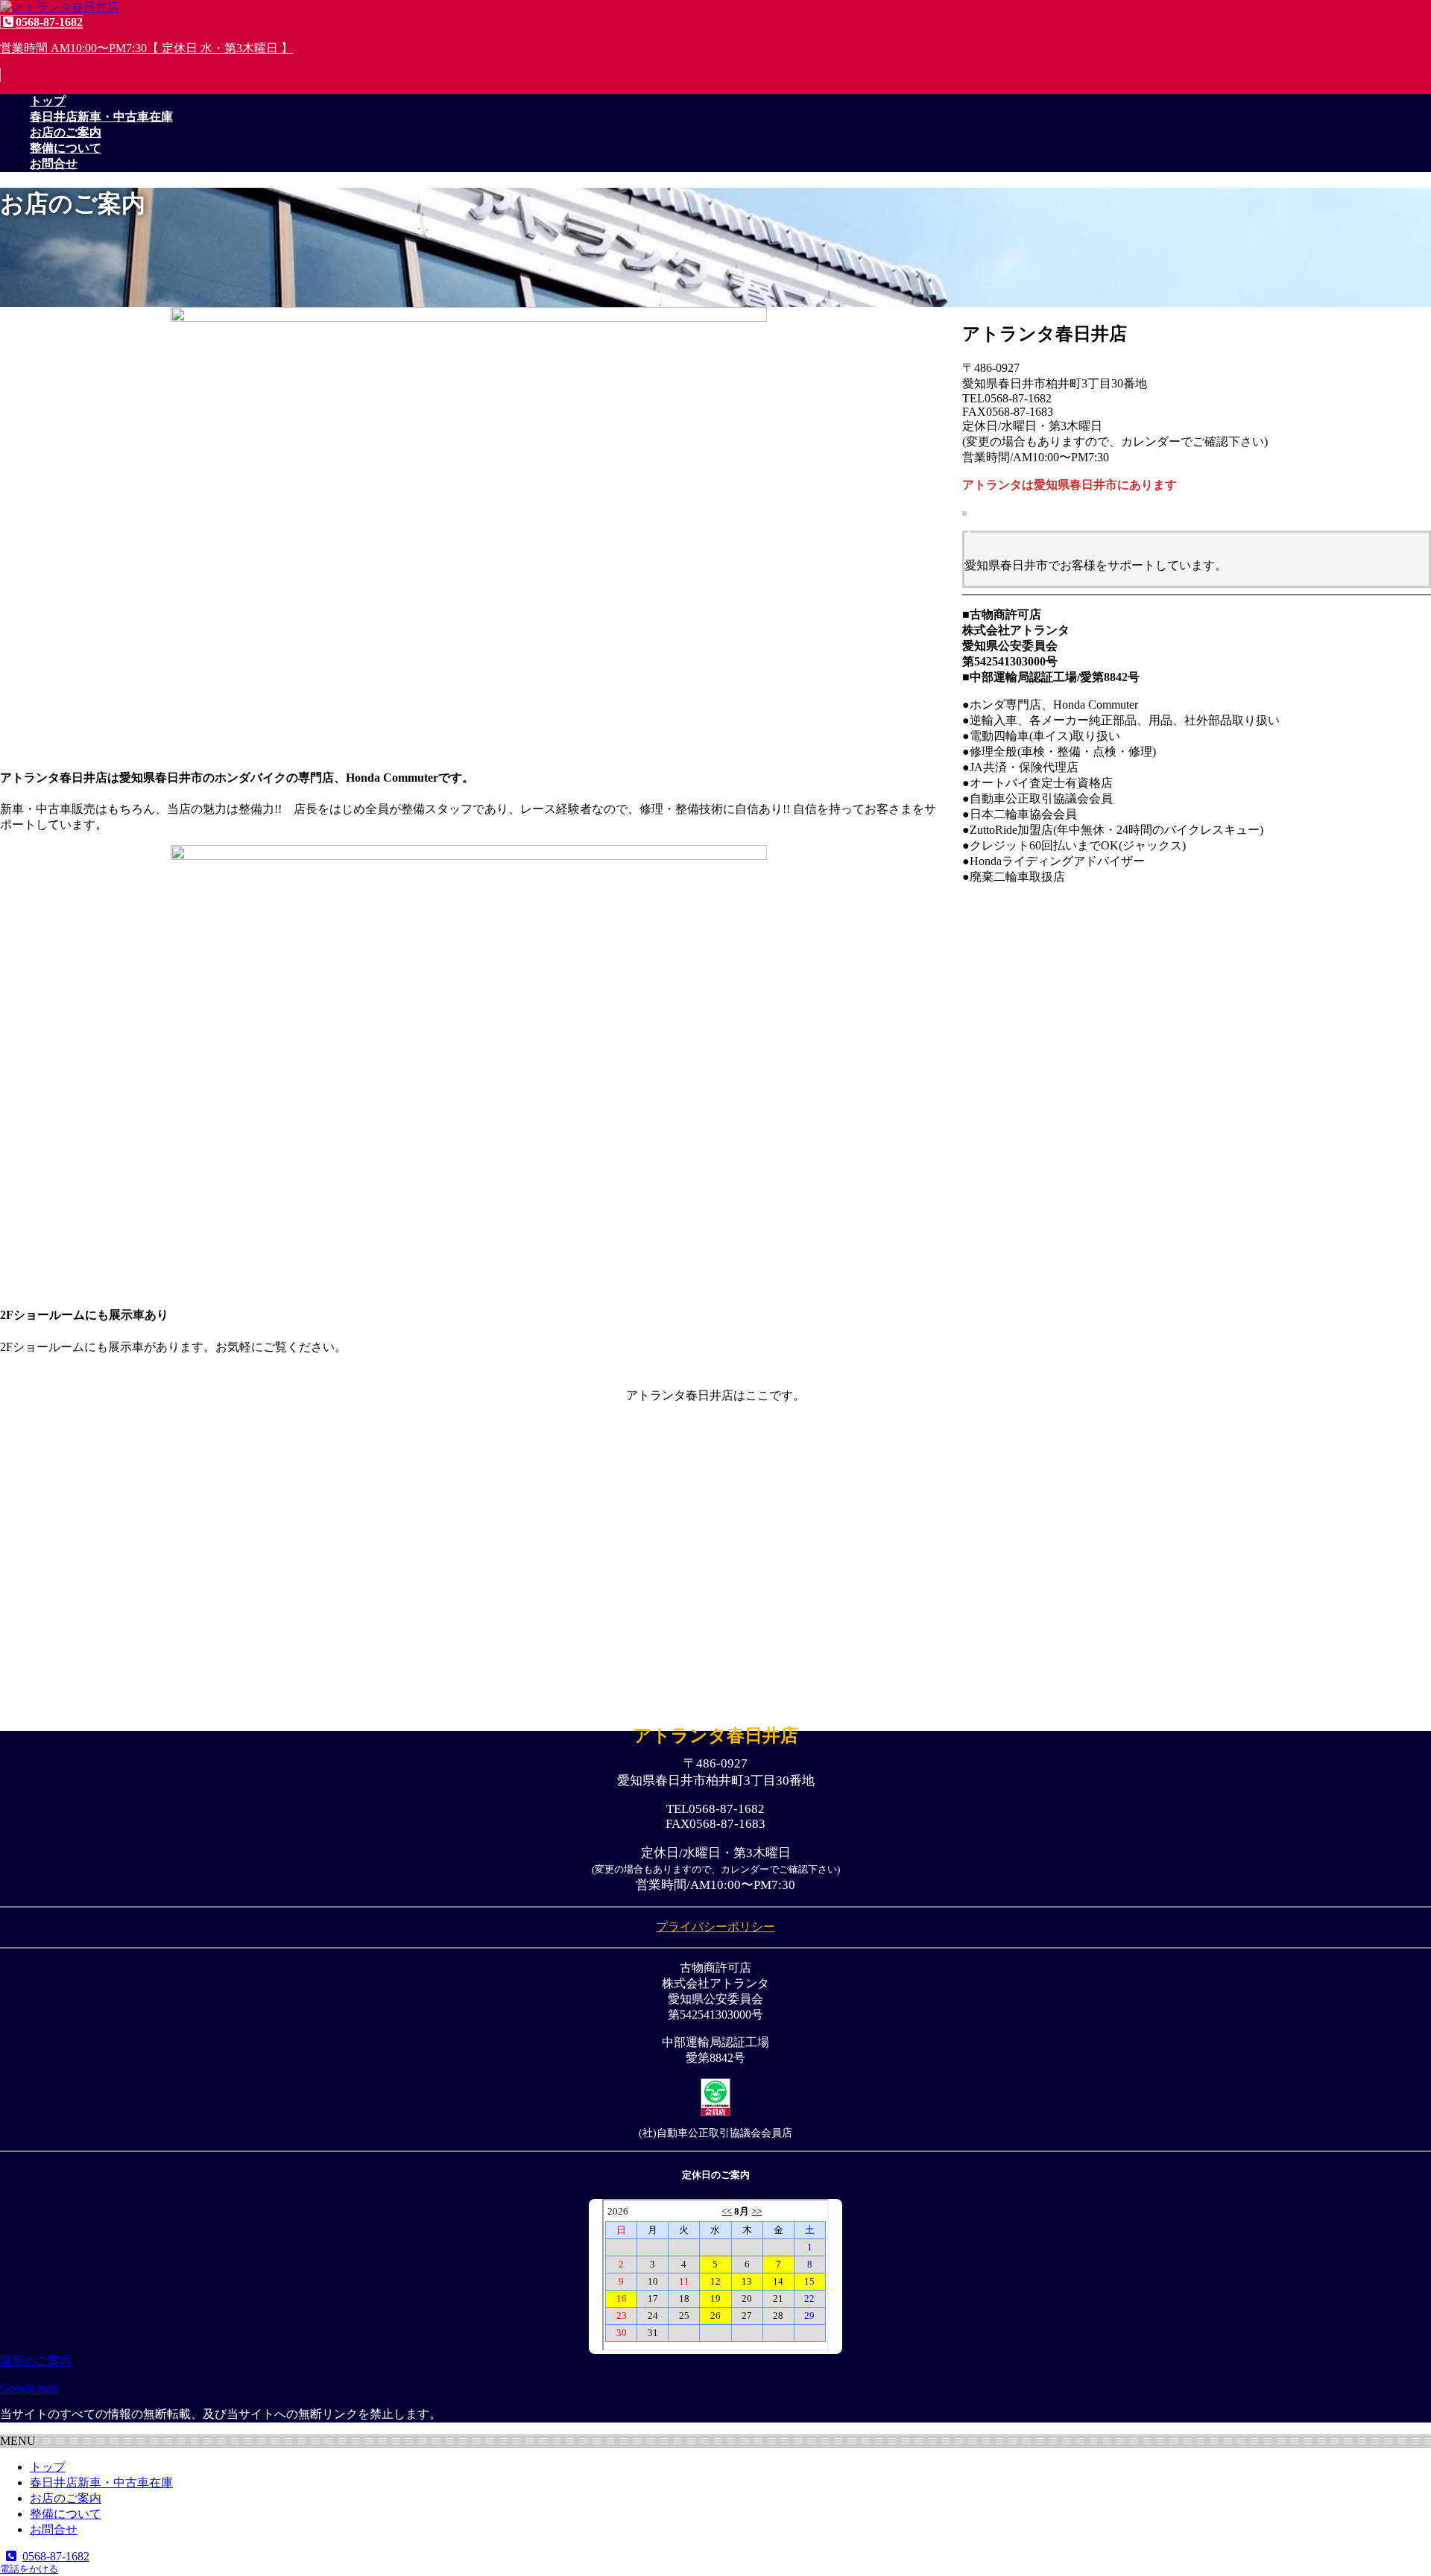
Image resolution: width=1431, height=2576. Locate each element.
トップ (48, 2467)
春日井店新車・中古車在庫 (101, 2482)
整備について (66, 2514)
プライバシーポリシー (715, 1927)
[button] (715, 48)
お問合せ (54, 2529)
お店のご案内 (66, 2498)
